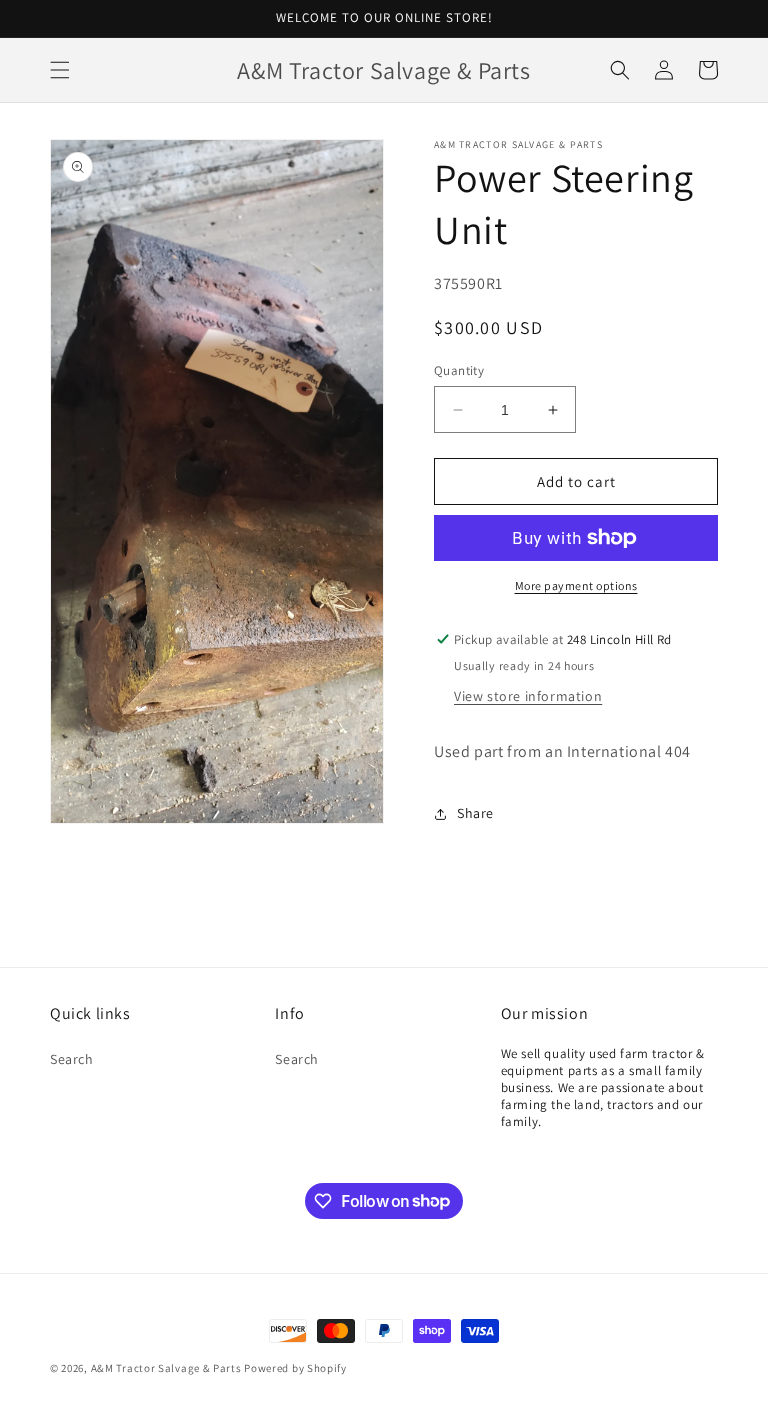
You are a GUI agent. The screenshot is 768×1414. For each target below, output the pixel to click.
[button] (60, 70)
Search (72, 1059)
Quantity (459, 370)
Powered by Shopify (295, 1368)
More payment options (576, 585)
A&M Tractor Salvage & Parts (166, 1368)
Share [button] (475, 813)
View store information (528, 696)
